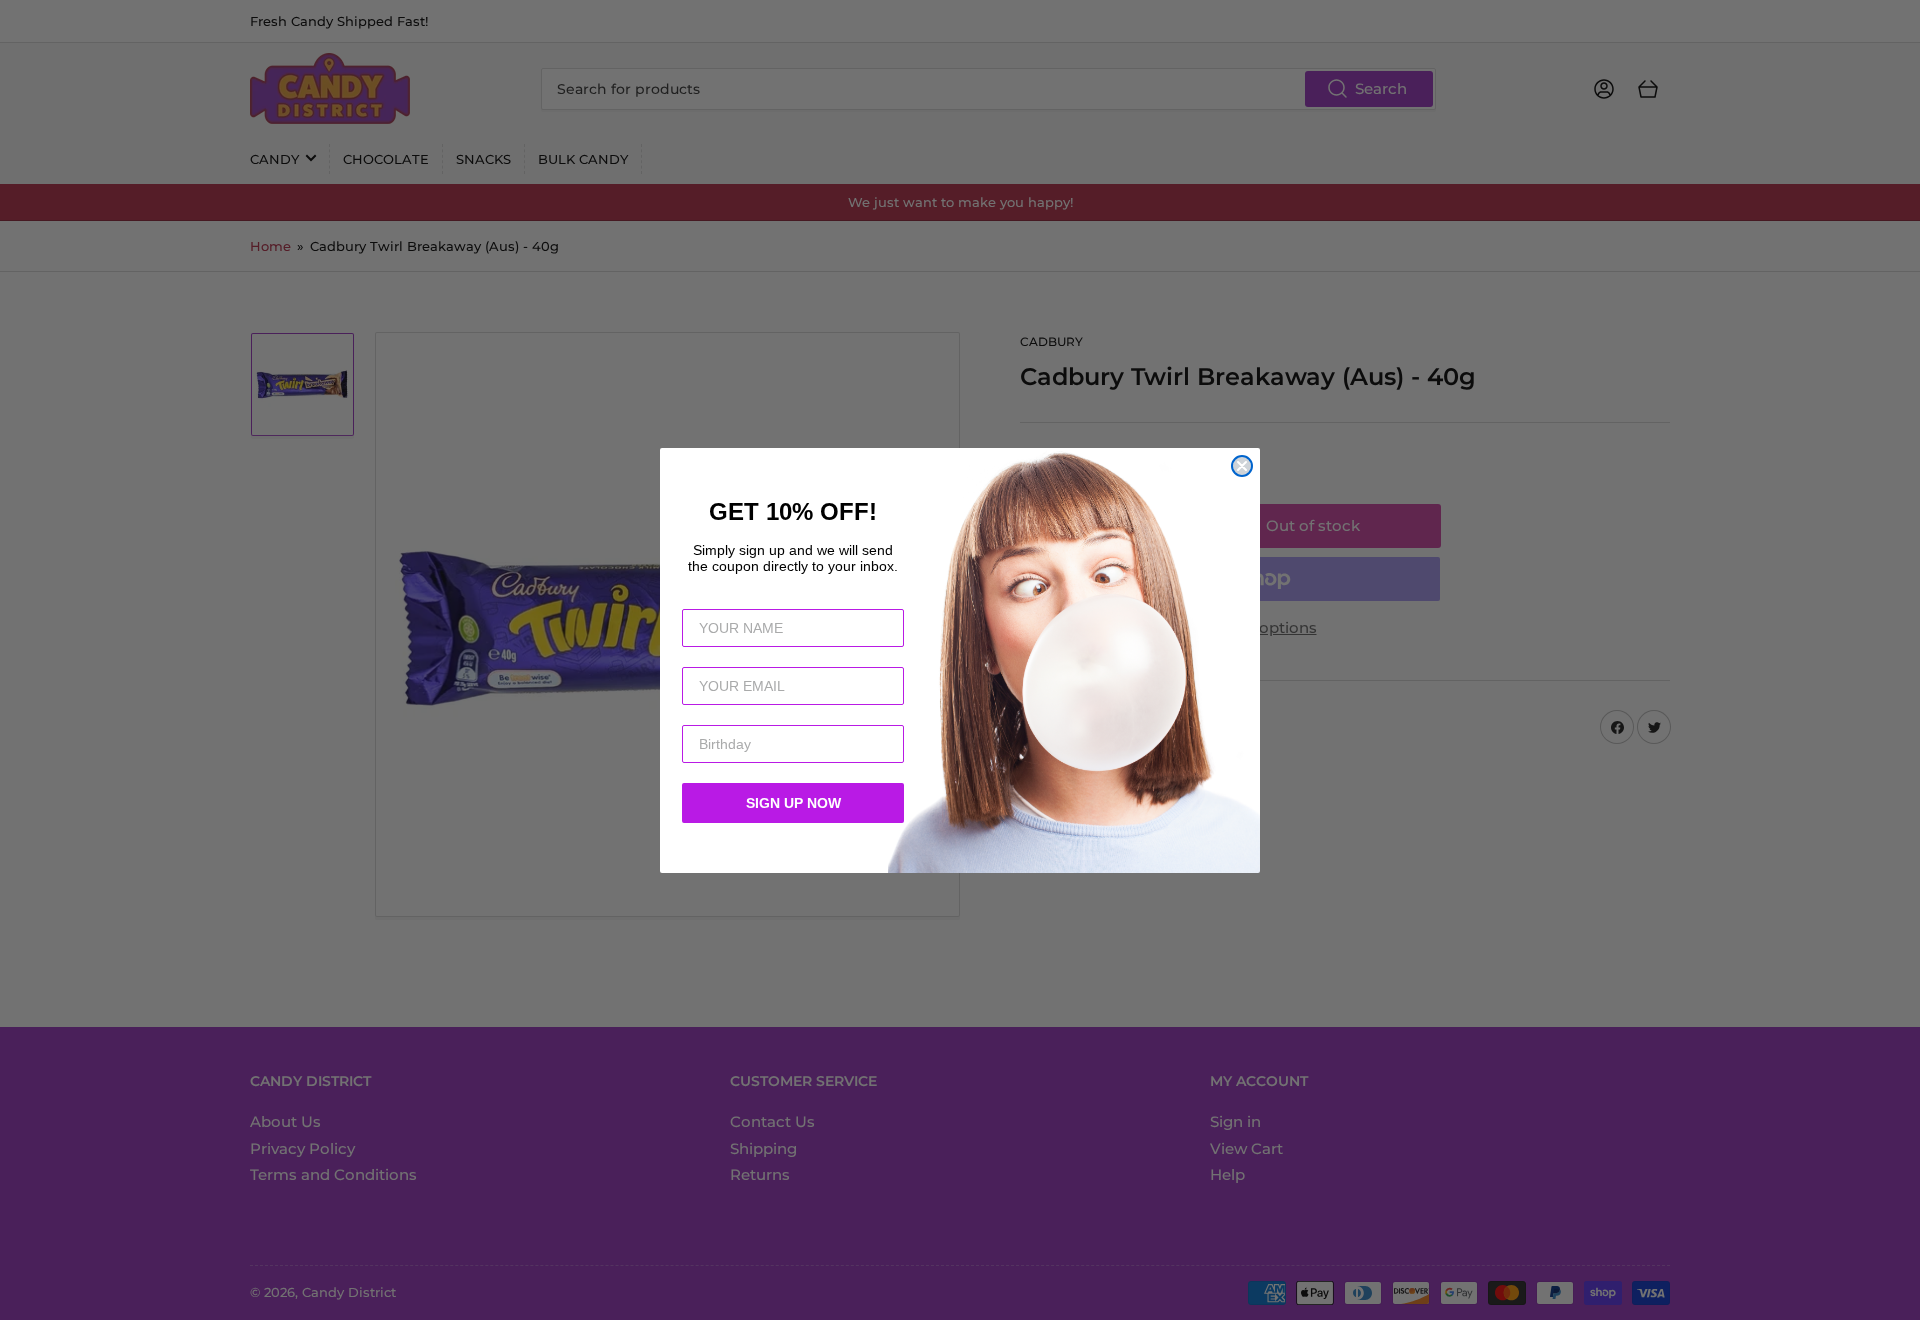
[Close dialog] (1242, 466)
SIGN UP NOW (793, 803)
